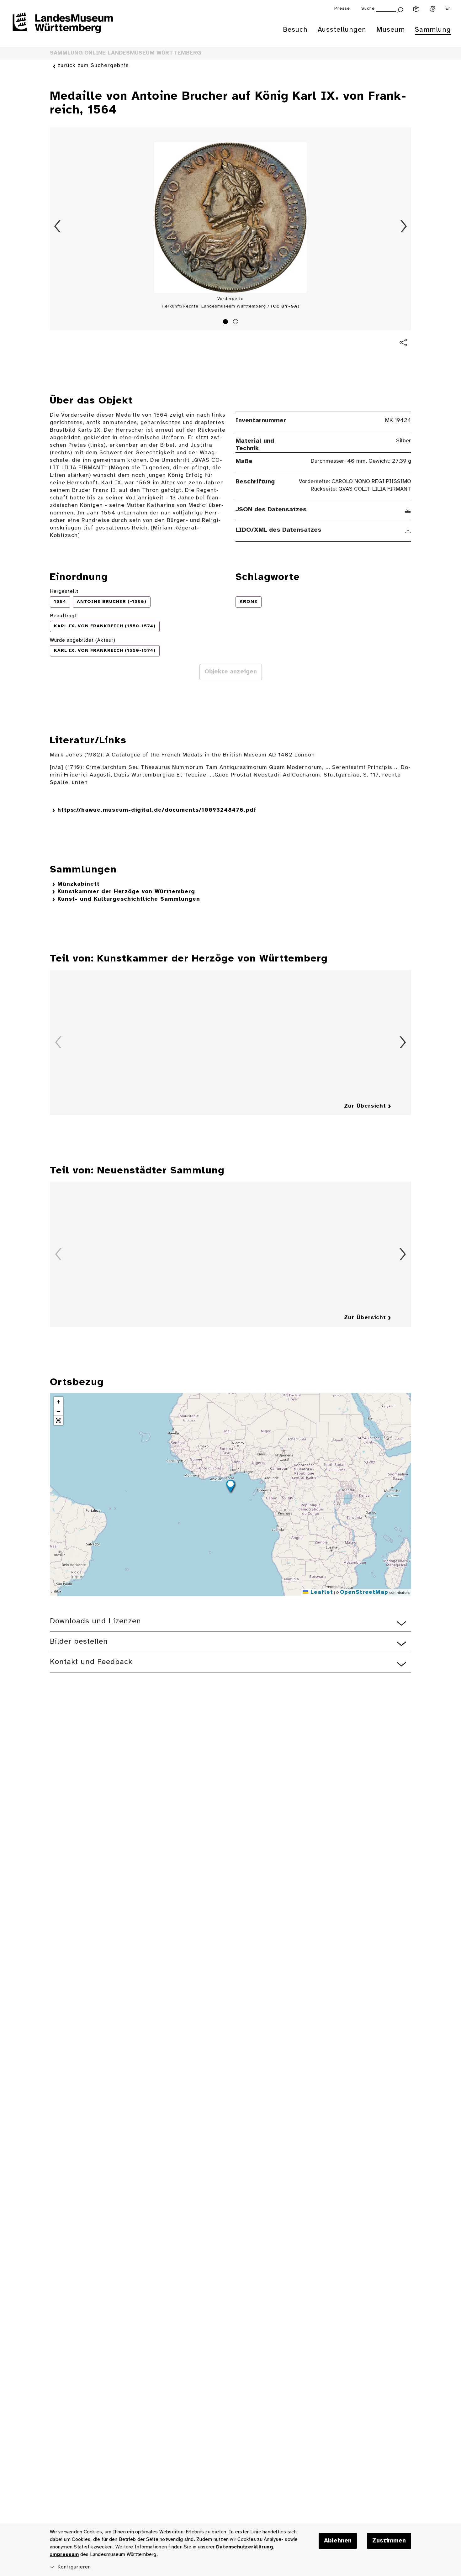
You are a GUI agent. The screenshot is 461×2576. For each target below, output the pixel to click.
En (448, 9)
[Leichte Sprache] (416, 9)
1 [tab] (226, 323)
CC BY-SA (285, 306)
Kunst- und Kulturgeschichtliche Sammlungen (129, 899)
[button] (230, 1487)
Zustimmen (389, 2541)
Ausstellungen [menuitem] (342, 30)
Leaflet (321, 1592)
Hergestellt (64, 591)
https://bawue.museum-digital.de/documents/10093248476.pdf (157, 810)
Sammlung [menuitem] (433, 30)
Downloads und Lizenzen (95, 1621)
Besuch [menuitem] (295, 30)
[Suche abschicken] (400, 9)
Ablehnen (338, 2541)
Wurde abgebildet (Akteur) (83, 640)
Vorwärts (404, 226)
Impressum (64, 2555)
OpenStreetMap (364, 1592)
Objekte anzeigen (231, 672)
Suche (368, 9)
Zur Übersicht (365, 1106)
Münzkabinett (79, 884)
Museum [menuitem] (391, 30)
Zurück (57, 226)
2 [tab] (236, 323)
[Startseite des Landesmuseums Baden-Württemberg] (63, 27)
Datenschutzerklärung (244, 2547)
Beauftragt (63, 616)
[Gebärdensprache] (432, 9)
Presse (342, 9)
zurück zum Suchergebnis (93, 66)
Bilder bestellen (79, 1642)
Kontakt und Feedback (91, 1662)
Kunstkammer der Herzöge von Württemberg (126, 892)
